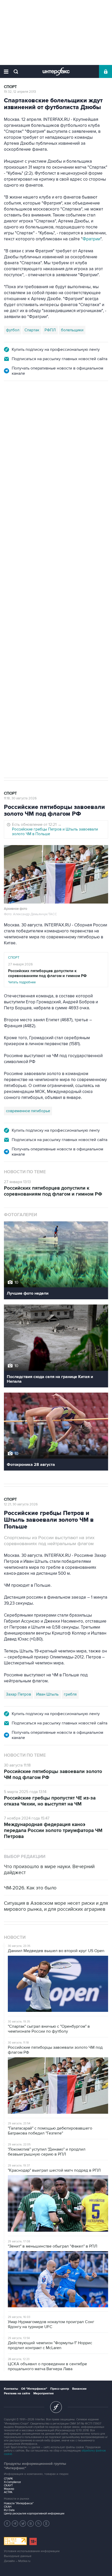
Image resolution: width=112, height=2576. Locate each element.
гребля (70, 1694)
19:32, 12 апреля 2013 (20, 92)
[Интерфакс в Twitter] (23, 2524)
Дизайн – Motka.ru (17, 2561)
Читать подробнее (47, 976)
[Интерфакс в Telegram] (15, 2524)
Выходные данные (18, 2556)
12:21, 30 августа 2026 (21, 1504)
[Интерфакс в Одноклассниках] (46, 2524)
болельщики (72, 330)
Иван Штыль (47, 1694)
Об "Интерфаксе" (34, 2389)
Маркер (9, 2489)
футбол (13, 330)
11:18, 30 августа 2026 (20, 798)
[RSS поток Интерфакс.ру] (39, 2524)
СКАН (8, 2507)
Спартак (32, 330)
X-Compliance (12, 2482)
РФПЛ (50, 330)
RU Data (9, 2510)
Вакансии (79, 2389)
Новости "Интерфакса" (19, 2503)
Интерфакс (56, 71)
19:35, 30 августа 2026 (21, 409)
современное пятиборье (28, 1111)
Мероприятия (43, 2393)
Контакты (11, 2389)
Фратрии (91, 239)
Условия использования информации (32, 2551)
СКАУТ (8, 2485)
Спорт (10, 87)
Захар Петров (18, 1694)
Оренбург (67, 623)
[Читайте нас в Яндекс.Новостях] (7, 2524)
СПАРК (8, 2479)
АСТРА (8, 2492)
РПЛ (49, 623)
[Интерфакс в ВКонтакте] (31, 2524)
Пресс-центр (60, 2389)
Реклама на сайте (17, 2393)
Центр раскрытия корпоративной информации (34, 2514)
